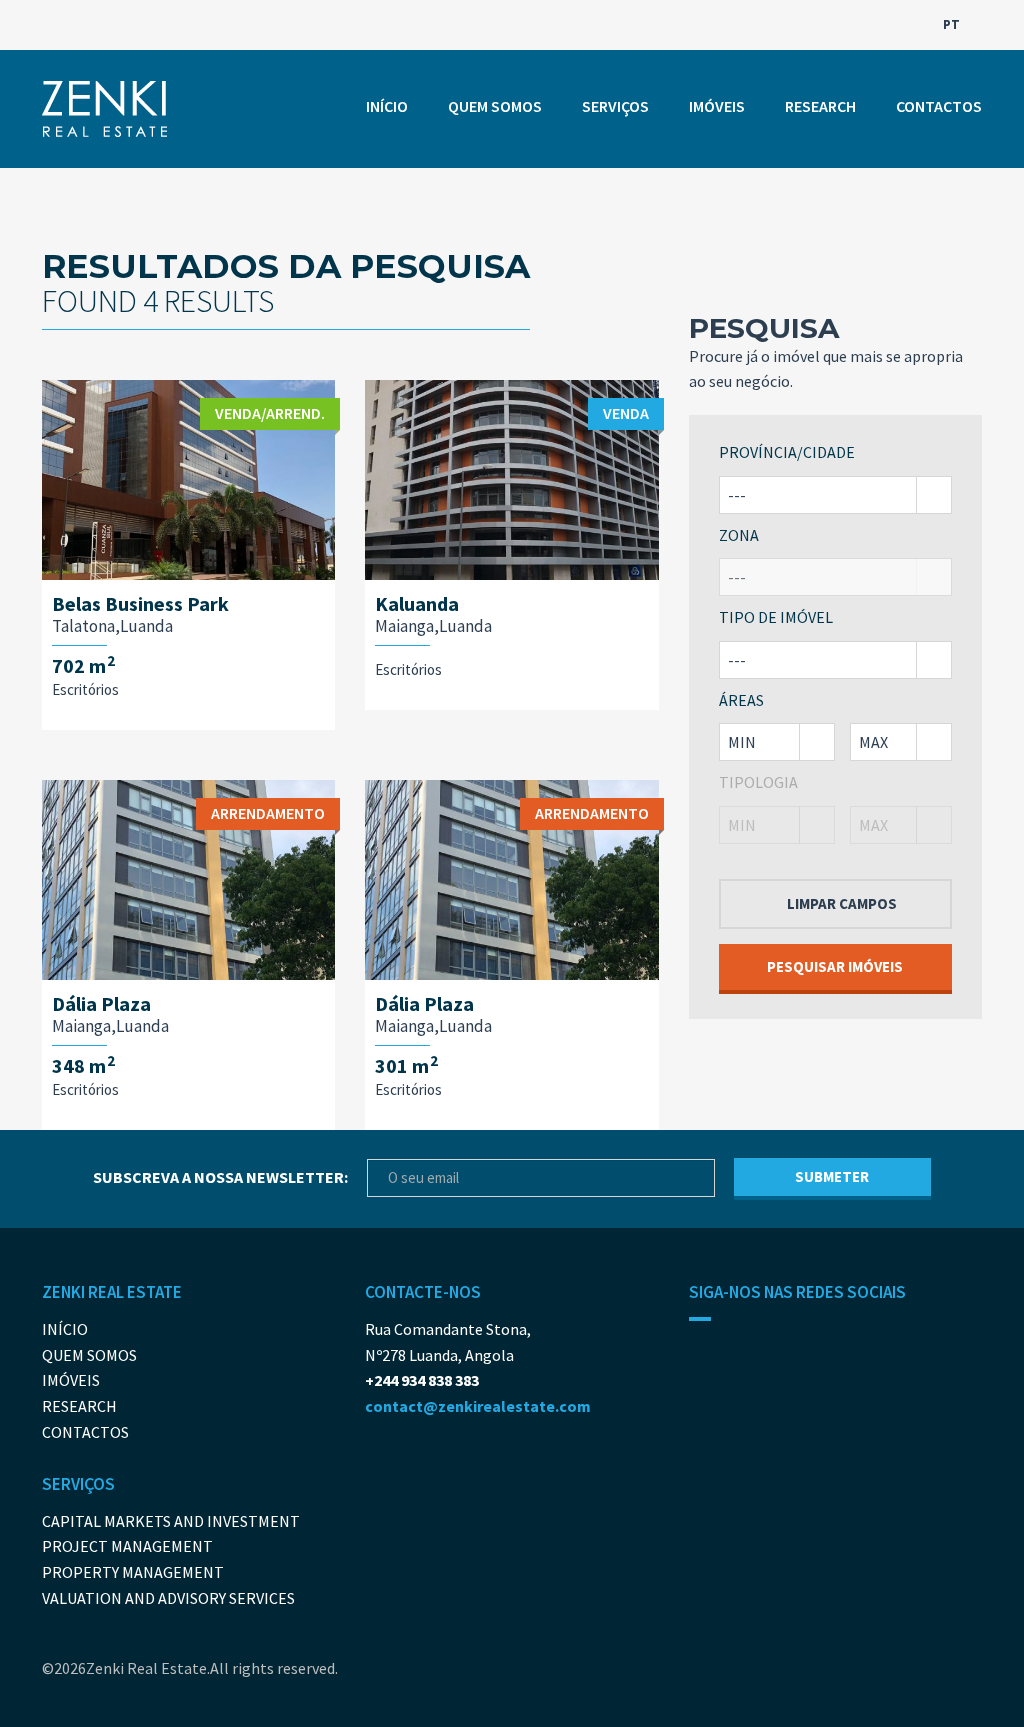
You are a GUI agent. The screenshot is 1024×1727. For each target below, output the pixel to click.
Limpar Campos (842, 903)
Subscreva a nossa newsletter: (220, 1177)
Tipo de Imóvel (776, 617)
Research (820, 106)
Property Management (133, 1572)
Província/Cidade (787, 452)
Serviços (615, 106)
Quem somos (495, 106)
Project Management (127, 1546)
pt (953, 24)
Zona (739, 535)
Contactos (939, 106)
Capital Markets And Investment (171, 1521)
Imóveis (717, 106)
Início (387, 106)
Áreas (741, 700)
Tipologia (758, 782)
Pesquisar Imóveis (835, 966)
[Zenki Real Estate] (104, 109)
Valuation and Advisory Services (168, 1598)
